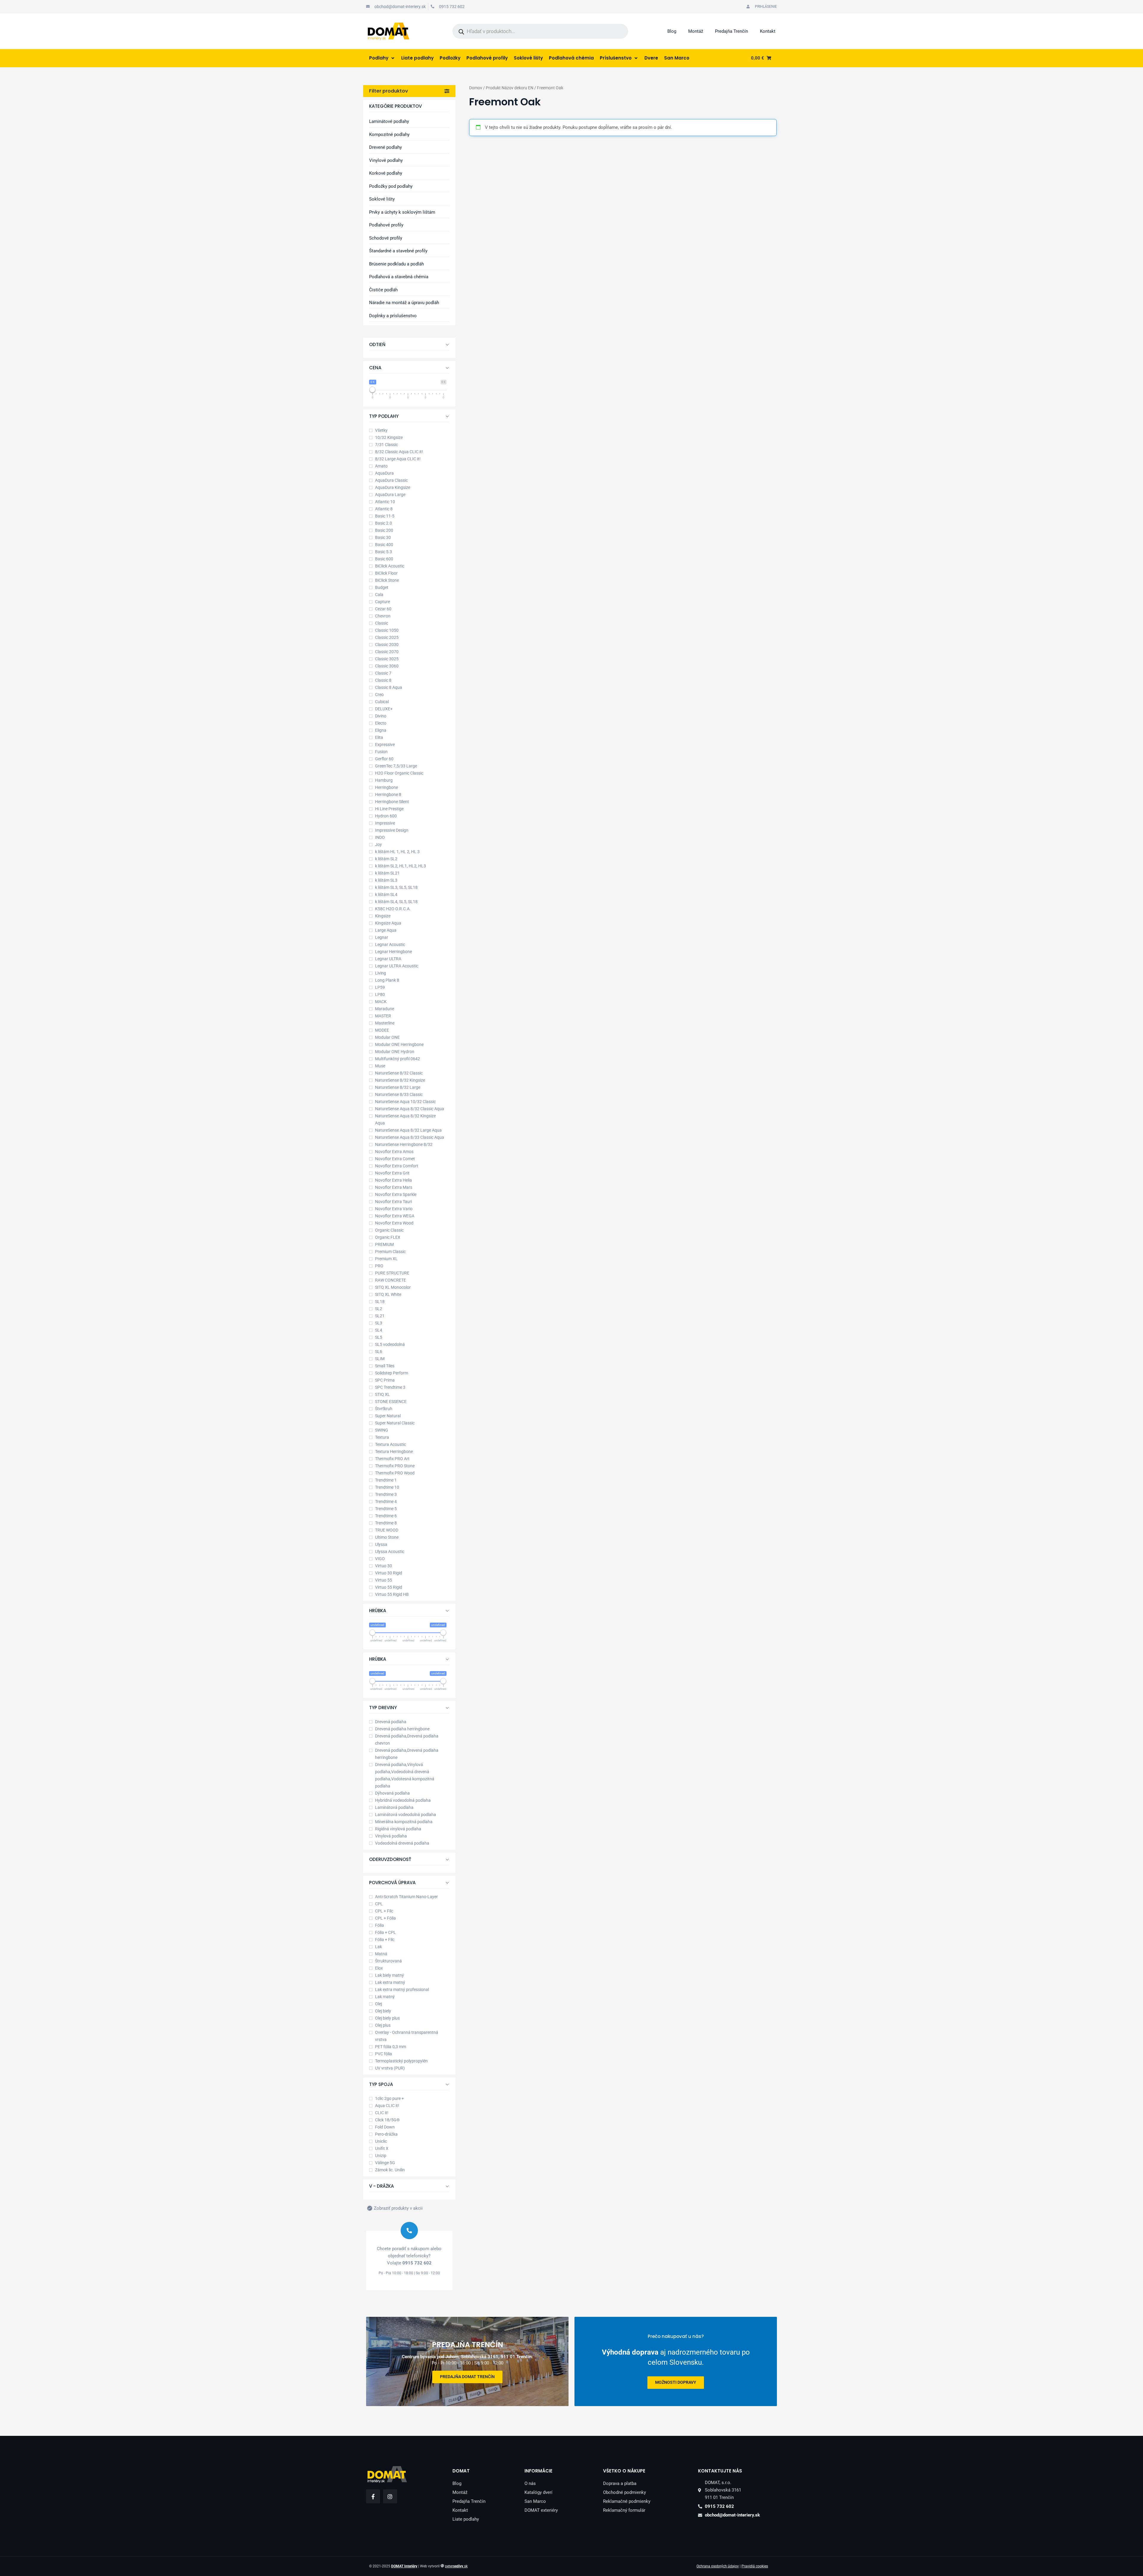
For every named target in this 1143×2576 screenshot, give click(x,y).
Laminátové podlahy (389, 121)
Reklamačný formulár (624, 2510)
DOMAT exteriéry (541, 2510)
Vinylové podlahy (386, 160)
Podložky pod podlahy (391, 186)
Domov (476, 88)
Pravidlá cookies (755, 2566)
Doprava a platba (620, 2483)
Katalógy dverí (538, 2492)
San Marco (535, 2501)
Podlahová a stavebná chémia (399, 277)
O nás (530, 2483)
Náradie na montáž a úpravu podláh (404, 303)
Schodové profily (386, 238)
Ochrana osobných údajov (718, 2566)
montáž (676, 2383)
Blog (672, 31)
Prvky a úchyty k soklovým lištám (402, 212)
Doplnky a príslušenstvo (393, 316)
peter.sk (456, 2566)
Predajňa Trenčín (731, 31)
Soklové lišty (382, 199)
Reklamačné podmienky (627, 2501)
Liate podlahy (466, 2519)
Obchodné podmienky (624, 2492)
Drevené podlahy (385, 147)
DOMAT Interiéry (404, 2566)
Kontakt (768, 31)
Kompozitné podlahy (389, 134)
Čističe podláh (383, 290)
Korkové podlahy (386, 173)
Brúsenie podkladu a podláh (396, 264)
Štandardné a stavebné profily (398, 251)
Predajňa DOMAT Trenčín (467, 2377)
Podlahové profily (386, 225)
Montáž (696, 31)
